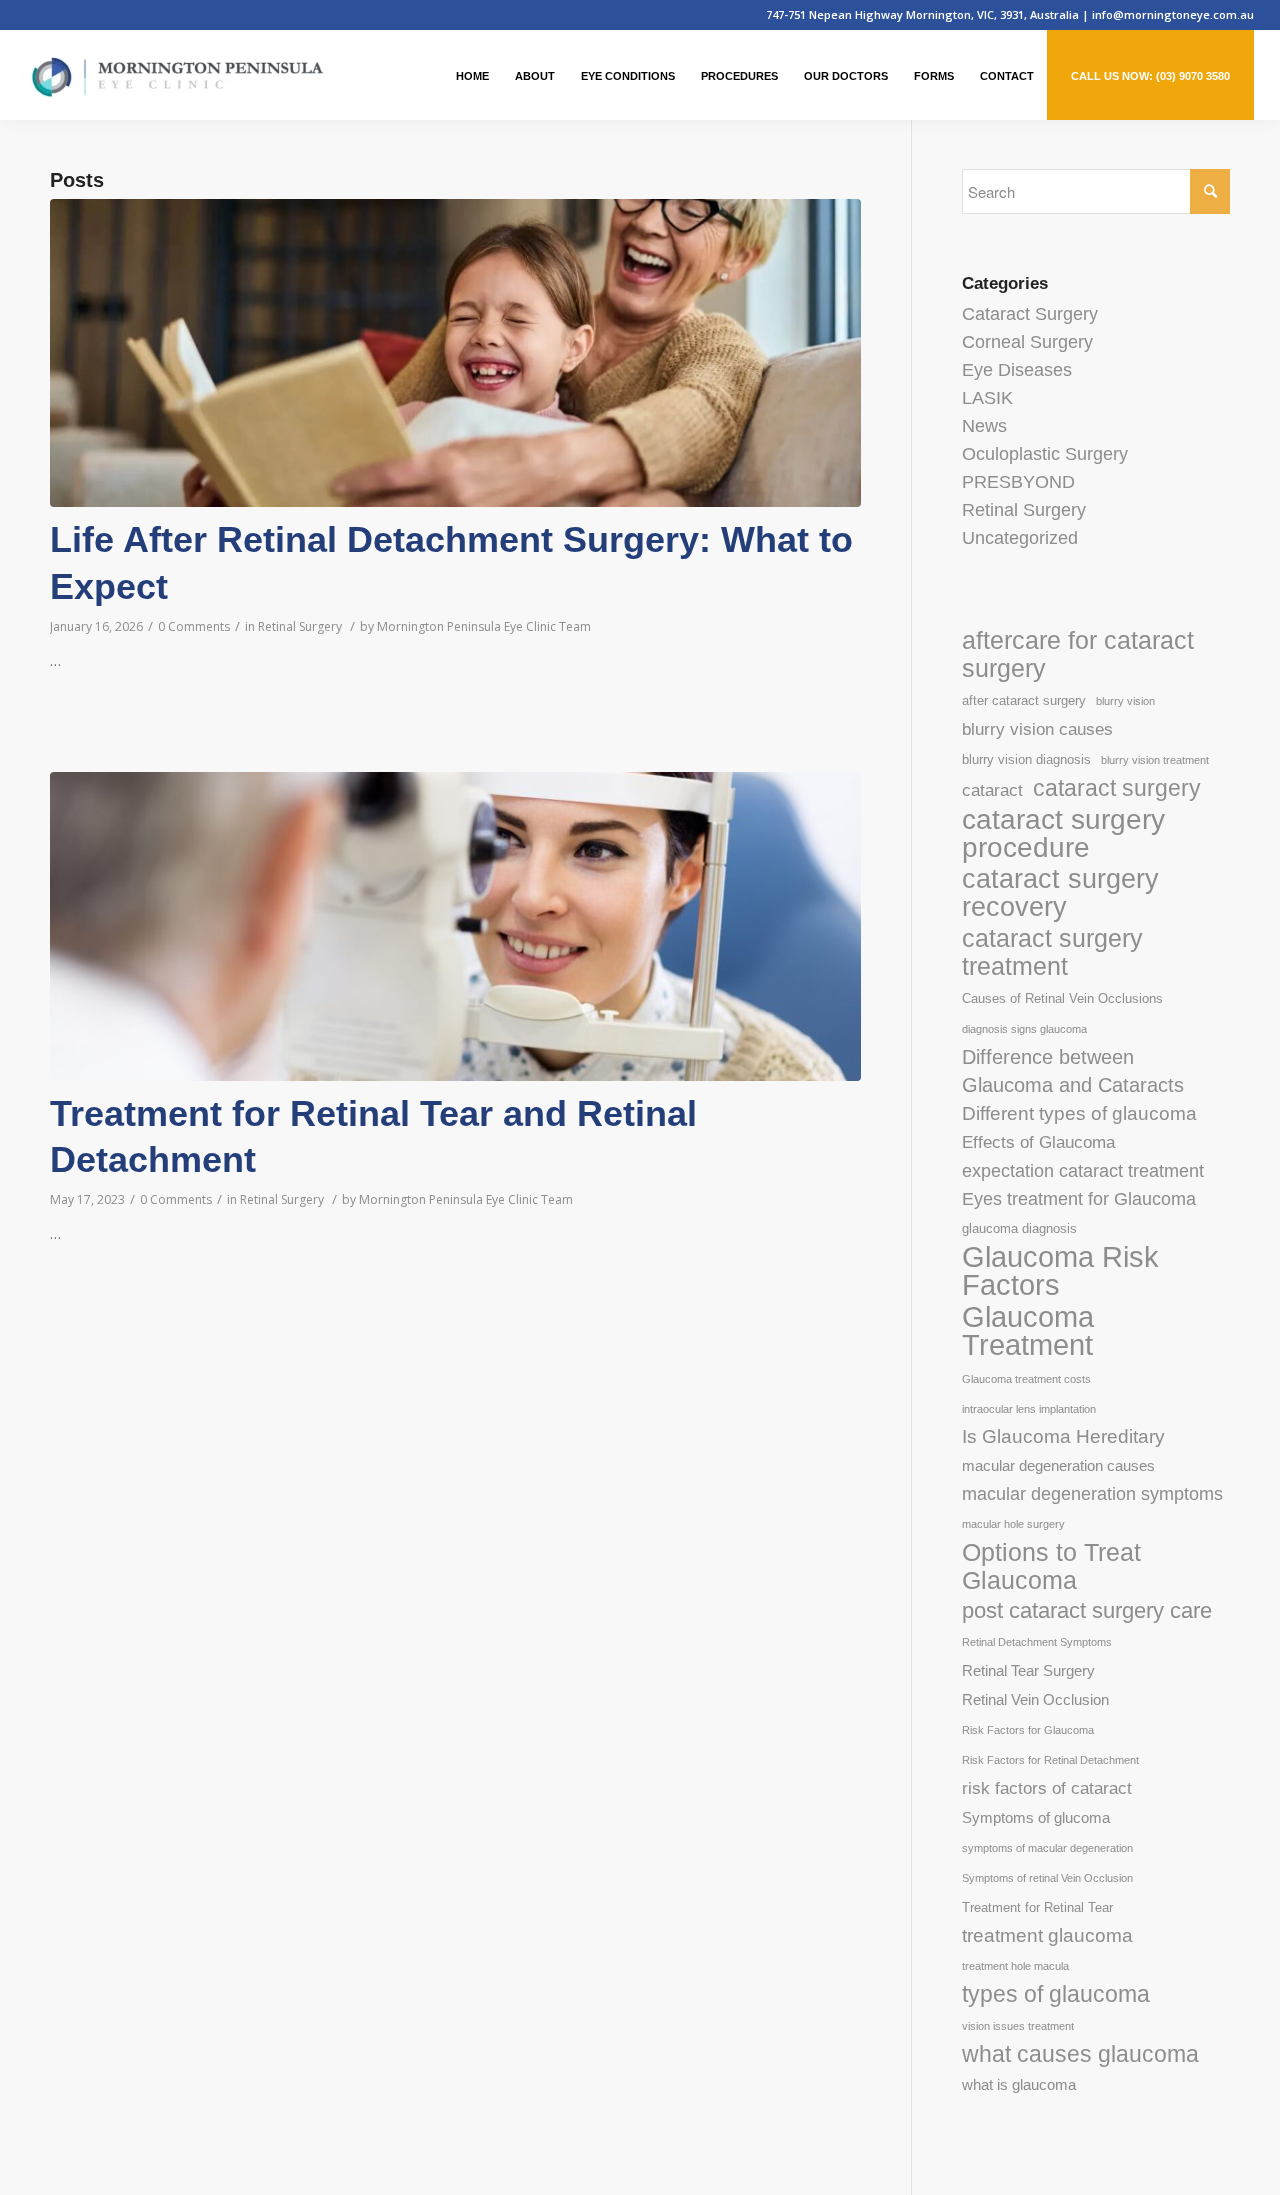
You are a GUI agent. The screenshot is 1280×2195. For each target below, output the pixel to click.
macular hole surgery (1013, 1524)
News (984, 426)
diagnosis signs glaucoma (1024, 1029)
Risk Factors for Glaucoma (1028, 1730)
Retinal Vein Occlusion (1035, 1699)
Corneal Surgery (1027, 342)
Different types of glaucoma (1079, 1113)
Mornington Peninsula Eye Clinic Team (484, 626)
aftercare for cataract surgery (1078, 654)
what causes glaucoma (1080, 2054)
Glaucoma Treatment (1028, 1331)
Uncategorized (1020, 538)
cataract (992, 790)
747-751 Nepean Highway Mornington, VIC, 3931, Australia (924, 14)
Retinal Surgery (300, 626)
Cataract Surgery (1030, 314)
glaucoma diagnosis (1019, 1228)
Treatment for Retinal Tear (1037, 1907)
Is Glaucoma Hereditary (1063, 1436)
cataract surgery (1117, 788)
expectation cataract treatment (1083, 1171)
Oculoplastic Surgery (1045, 454)
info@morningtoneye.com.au (1173, 14)
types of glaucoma (1056, 1994)
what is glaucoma (1019, 2084)
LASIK (987, 398)
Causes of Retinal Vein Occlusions (1062, 998)
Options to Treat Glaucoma (1051, 1566)
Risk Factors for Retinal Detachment (1050, 1760)
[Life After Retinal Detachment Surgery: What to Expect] (455, 353)
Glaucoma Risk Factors (1060, 1271)
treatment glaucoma (1047, 1935)
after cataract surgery (1024, 700)
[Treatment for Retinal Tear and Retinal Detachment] (455, 926)
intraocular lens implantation (1029, 1409)
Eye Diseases (1017, 370)
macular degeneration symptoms (1092, 1494)
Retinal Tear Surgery (1028, 1670)
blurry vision (1125, 701)
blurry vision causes (1037, 729)
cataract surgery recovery (1060, 893)
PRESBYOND (1018, 482)
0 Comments (194, 626)
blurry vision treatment (1155, 760)
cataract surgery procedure (1063, 833)
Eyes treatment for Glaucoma (1079, 1199)
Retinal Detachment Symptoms (1037, 1642)
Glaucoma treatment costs (1026, 1379)
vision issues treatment (1018, 2026)
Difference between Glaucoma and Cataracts (1073, 1071)
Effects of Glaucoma (1038, 1142)
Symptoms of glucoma (1036, 1817)
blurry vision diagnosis (1026, 759)
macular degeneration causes (1058, 1465)
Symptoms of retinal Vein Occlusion (1047, 1878)
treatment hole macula (1015, 1966)
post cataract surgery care (1087, 1610)
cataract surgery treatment (1052, 952)
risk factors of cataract (1047, 1788)
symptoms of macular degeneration (1047, 1848)
